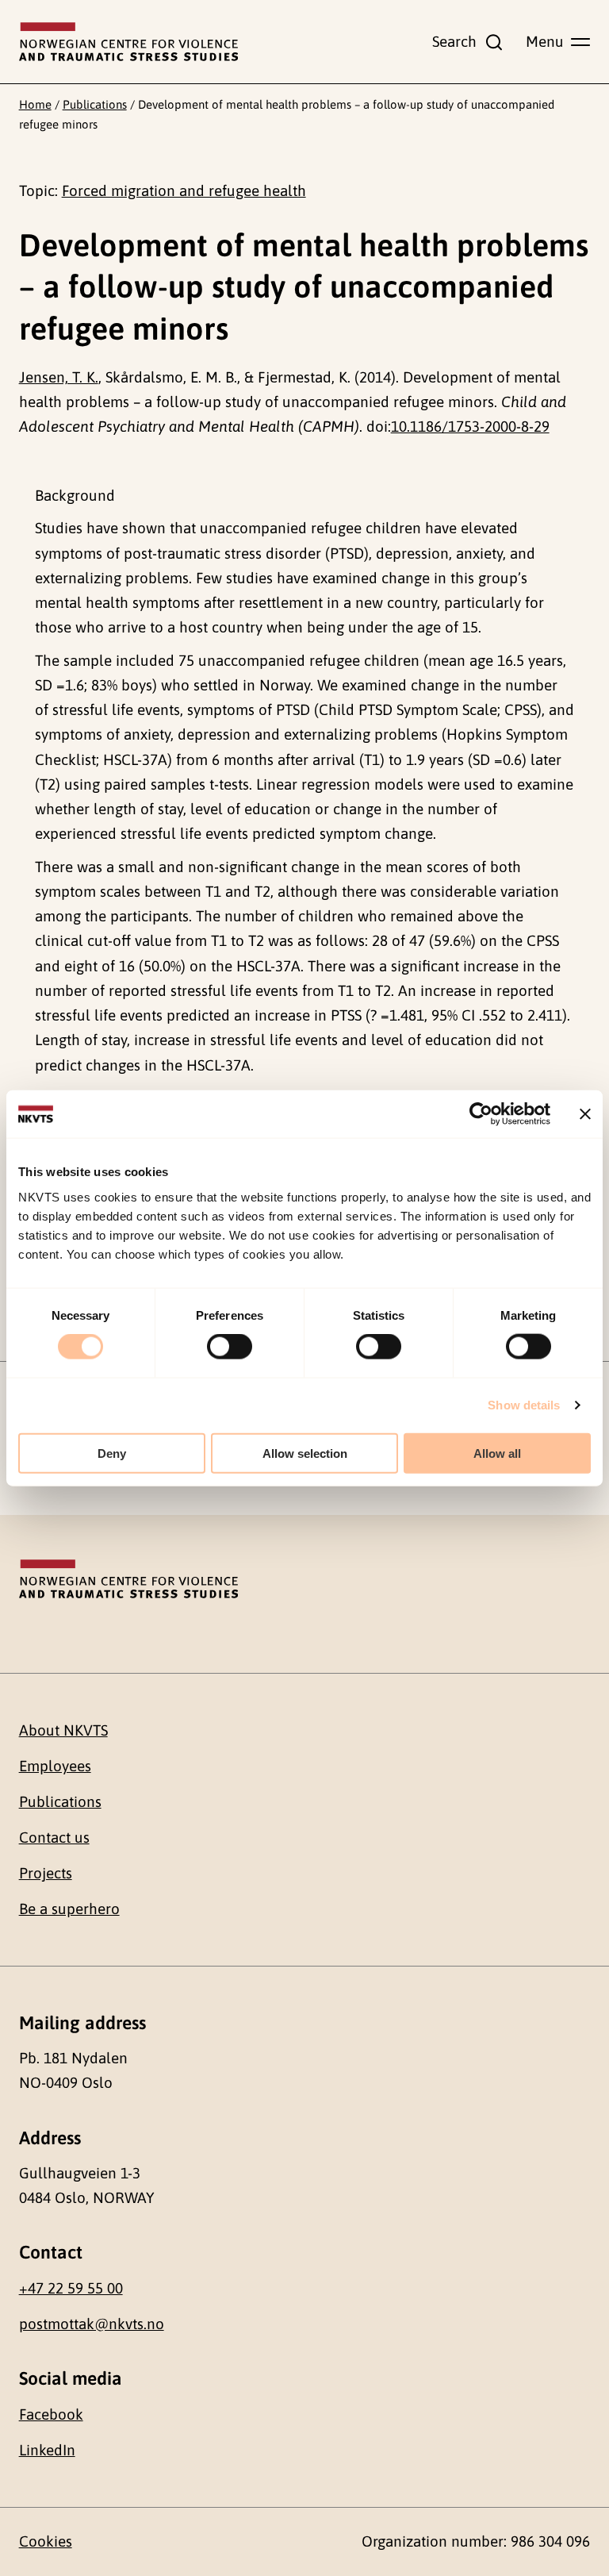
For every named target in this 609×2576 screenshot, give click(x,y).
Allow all (497, 1453)
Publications (95, 104)
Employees (55, 1766)
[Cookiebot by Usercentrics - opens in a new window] (481, 1114)
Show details (524, 1405)
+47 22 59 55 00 (71, 2288)
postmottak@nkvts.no (92, 2324)
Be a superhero (69, 1909)
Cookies (46, 2541)
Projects (46, 1873)
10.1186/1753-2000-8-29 (470, 426)
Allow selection (305, 1453)
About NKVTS (63, 1730)
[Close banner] (585, 1114)
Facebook (51, 2414)
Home (35, 104)
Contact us (54, 1837)
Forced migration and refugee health (184, 190)
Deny (112, 1453)
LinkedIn (47, 2450)
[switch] (230, 1347)
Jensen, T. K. (59, 377)
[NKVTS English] (128, 42)
